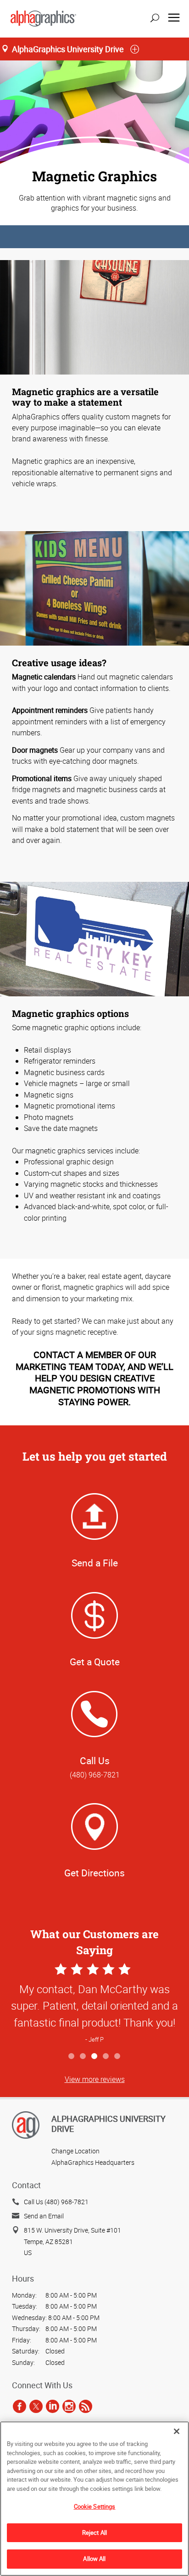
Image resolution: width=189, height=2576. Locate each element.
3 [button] (95, 2057)
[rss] (86, 2406)
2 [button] (83, 2057)
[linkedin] (53, 2406)
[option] (94, 2004)
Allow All (94, 2559)
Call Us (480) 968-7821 (56, 2202)
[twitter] (36, 2406)
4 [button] (106, 2057)
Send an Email (44, 2216)
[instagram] (69, 2406)
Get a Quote (95, 1662)
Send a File (95, 1563)
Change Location (75, 2151)
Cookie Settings (95, 2506)
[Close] (177, 2431)
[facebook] (19, 2406)
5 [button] (118, 2057)
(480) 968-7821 (95, 1775)
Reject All (94, 2533)
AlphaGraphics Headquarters (93, 2162)
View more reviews (95, 2079)
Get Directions (94, 1873)
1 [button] (72, 2057)
